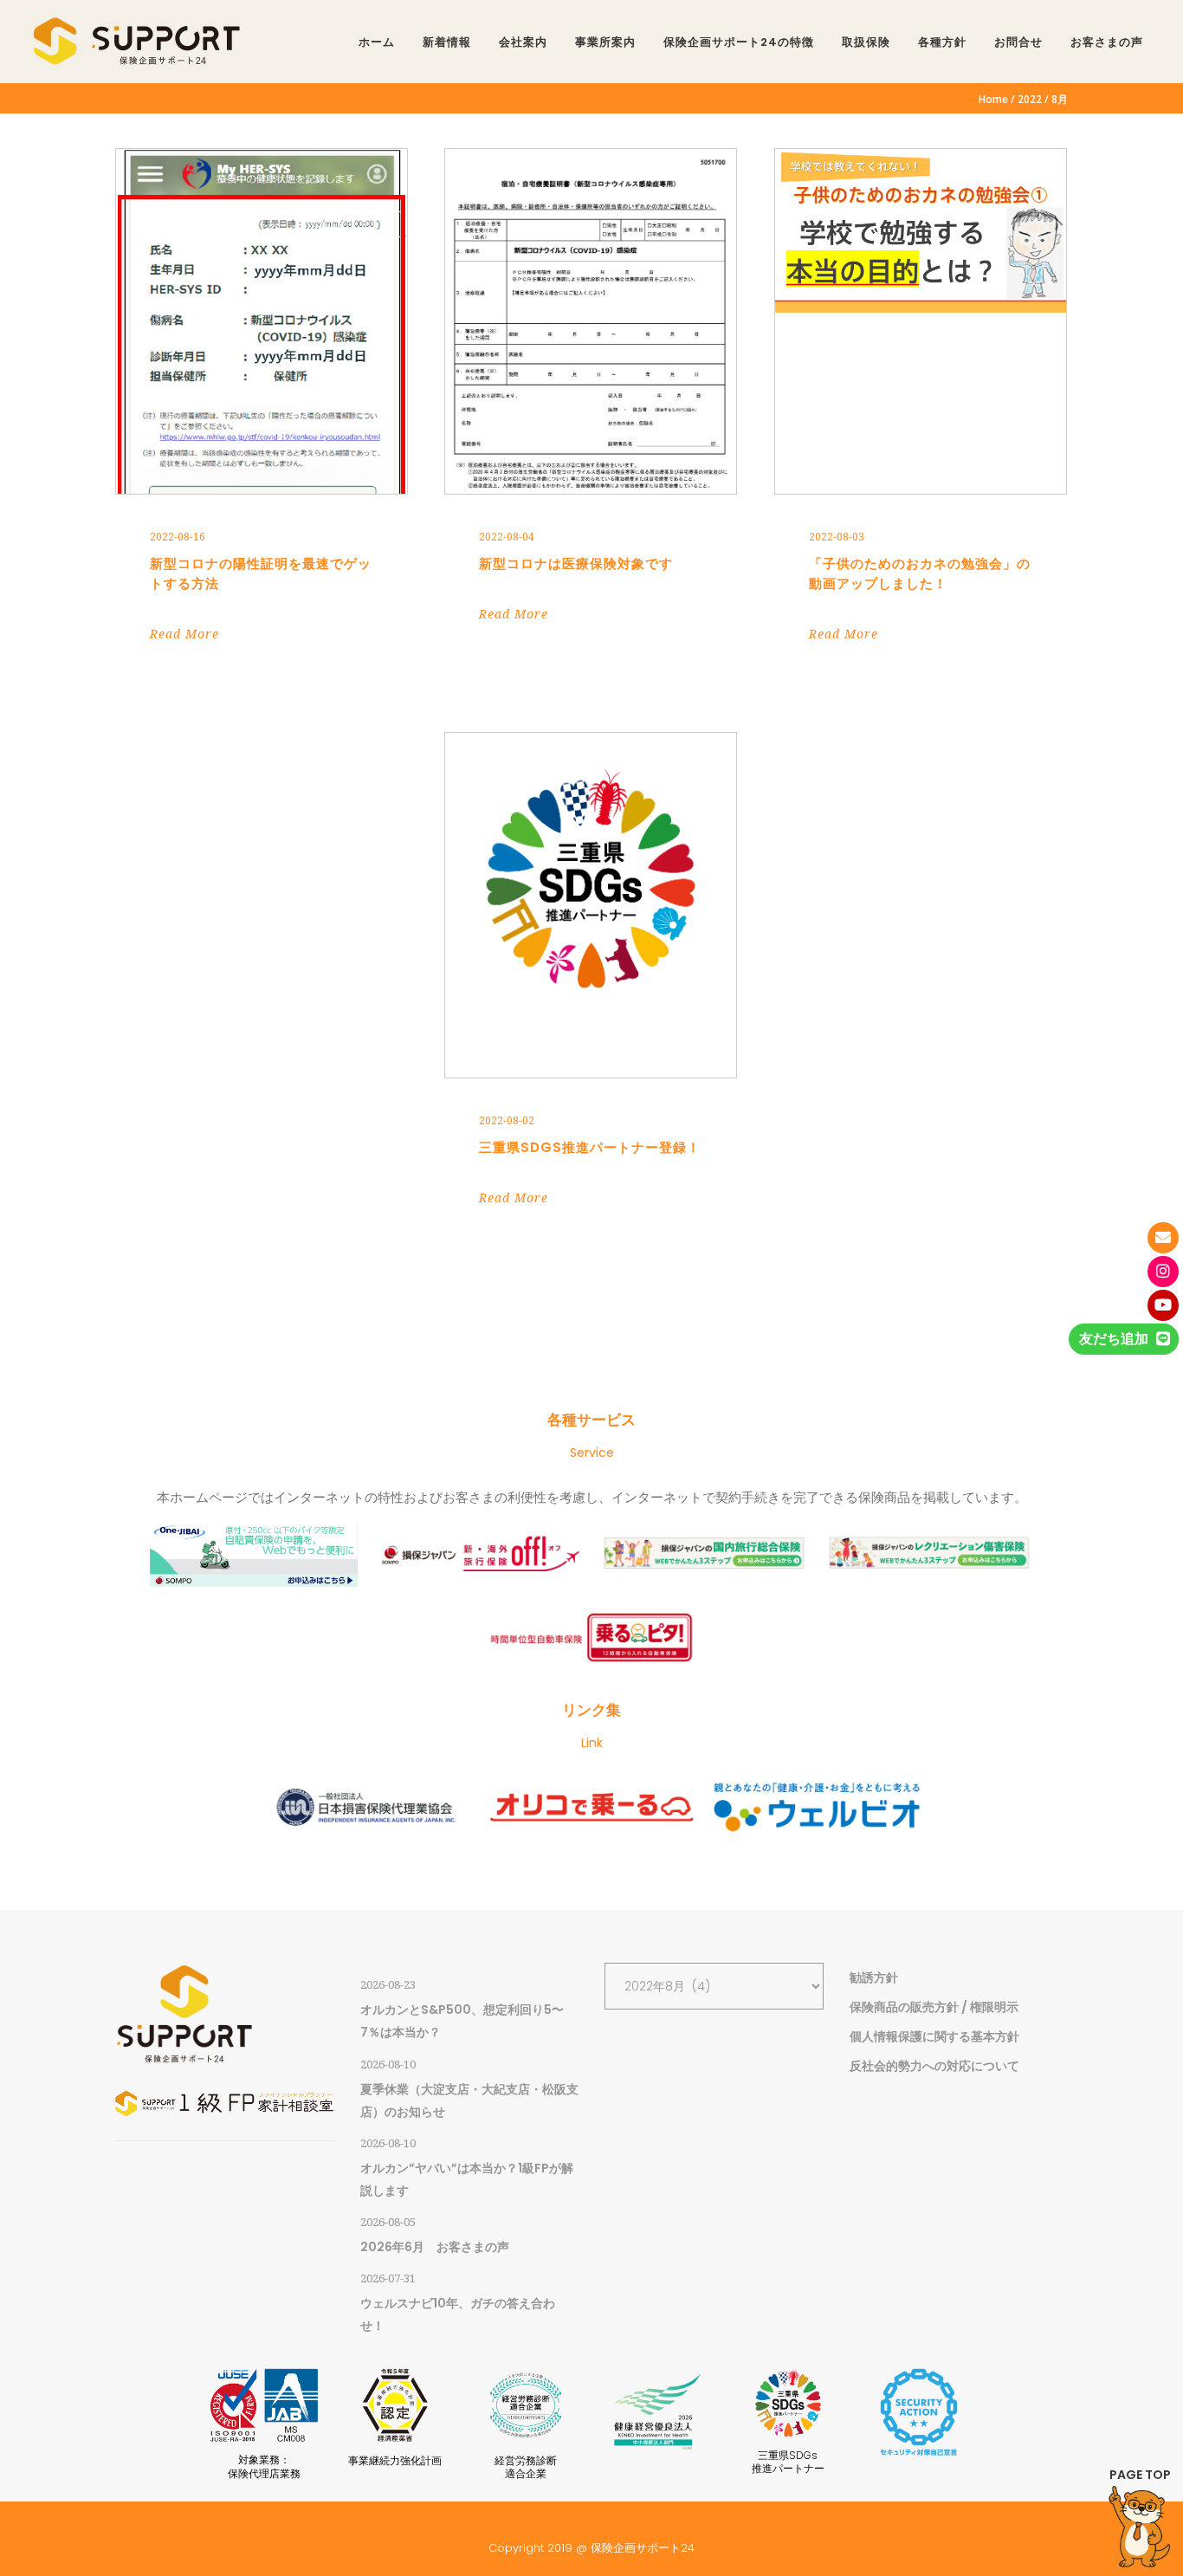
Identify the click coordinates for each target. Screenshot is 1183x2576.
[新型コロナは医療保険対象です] (591, 321)
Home (993, 100)
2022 (1030, 100)
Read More (184, 634)
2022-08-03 (837, 537)
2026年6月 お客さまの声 (435, 2247)
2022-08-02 (507, 1121)
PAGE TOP (1140, 2475)
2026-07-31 (388, 2278)
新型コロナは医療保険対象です (576, 563)
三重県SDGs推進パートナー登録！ (590, 1147)
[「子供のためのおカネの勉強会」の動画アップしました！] (921, 321)
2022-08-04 (507, 537)
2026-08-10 (388, 2065)
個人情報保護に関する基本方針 (934, 2036)
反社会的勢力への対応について (934, 2066)
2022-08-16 (178, 537)
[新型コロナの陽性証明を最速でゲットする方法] (262, 321)
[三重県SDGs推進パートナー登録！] (591, 905)
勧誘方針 (874, 1977)
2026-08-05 (388, 2222)
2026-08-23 (388, 1985)
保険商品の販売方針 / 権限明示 (934, 2007)
